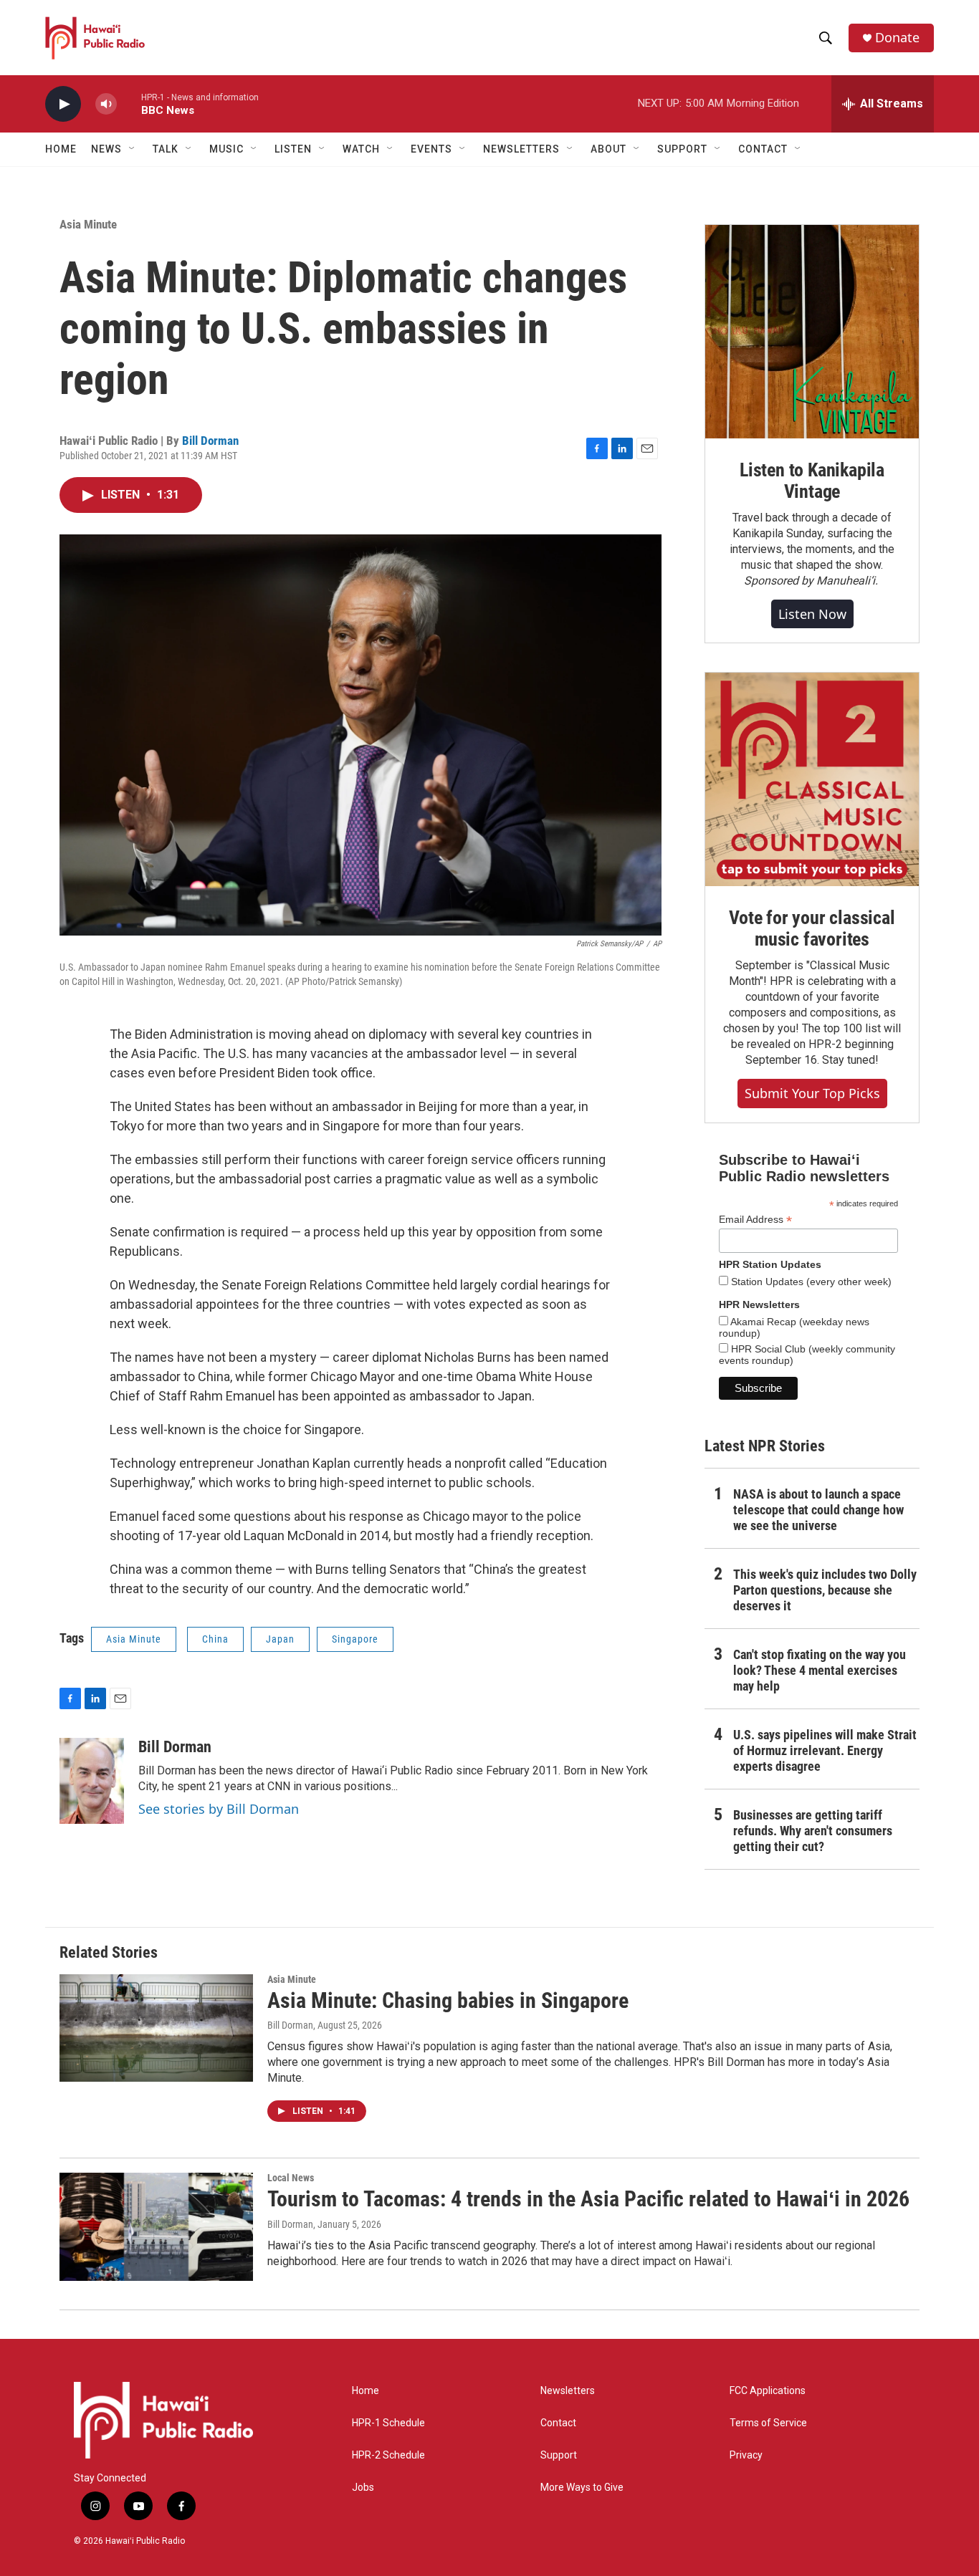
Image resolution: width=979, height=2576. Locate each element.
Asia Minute (88, 224)
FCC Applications (768, 2391)
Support (559, 2455)
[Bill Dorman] (92, 1781)
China (215, 1639)
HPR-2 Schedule (388, 2455)
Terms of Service (768, 2423)
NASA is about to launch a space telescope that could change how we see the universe (818, 1510)
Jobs (363, 2488)
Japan (280, 1639)
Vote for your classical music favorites (812, 928)
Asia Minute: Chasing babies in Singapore (448, 2000)
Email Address (755, 1220)
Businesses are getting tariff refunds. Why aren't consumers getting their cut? (813, 1831)
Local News (291, 2178)
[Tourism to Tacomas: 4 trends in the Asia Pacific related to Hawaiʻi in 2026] (156, 2226)
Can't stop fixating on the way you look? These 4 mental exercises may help (820, 1670)
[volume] (106, 104)
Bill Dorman (210, 441)
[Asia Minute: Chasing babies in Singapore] (156, 2028)
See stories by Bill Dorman (219, 1809)
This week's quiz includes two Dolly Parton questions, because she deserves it (825, 1590)
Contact (558, 2423)
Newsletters (568, 2391)
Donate (897, 38)
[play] (63, 104)
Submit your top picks (812, 1093)
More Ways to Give (582, 2488)
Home (61, 149)
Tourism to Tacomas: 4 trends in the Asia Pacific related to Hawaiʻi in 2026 (588, 2199)
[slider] (129, 104)
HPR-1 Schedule (388, 2423)
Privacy (746, 2455)
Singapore (355, 1639)
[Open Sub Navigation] (133, 149)
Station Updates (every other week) (810, 1282)
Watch (361, 149)
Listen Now (812, 614)
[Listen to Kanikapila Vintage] (812, 332)
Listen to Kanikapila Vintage (812, 481)
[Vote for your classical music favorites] (812, 779)
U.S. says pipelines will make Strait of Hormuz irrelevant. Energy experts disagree (825, 1750)
